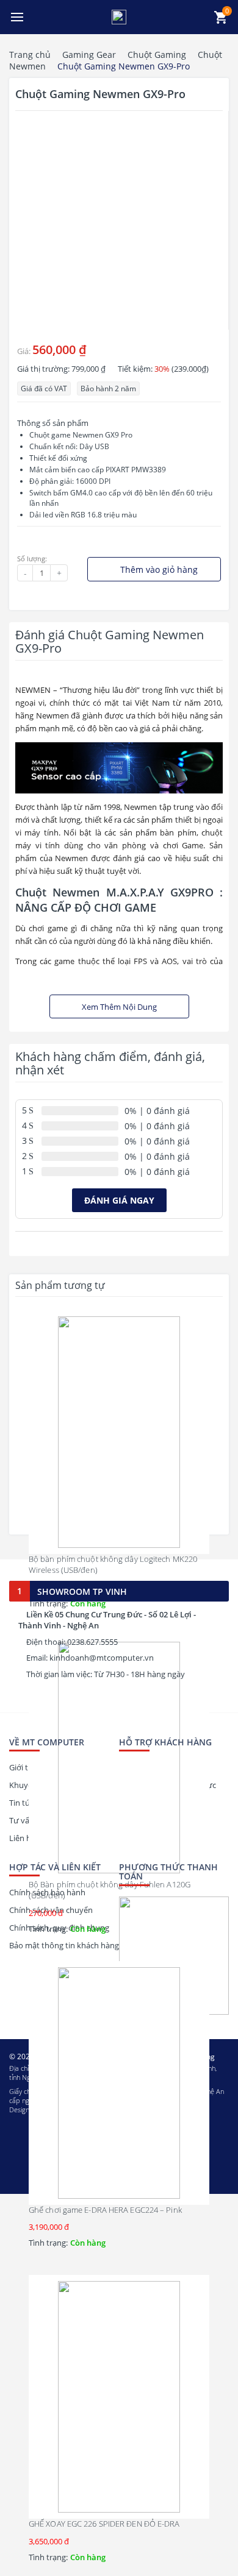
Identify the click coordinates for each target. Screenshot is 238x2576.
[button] (17, 17)
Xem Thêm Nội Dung (119, 1007)
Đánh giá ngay (119, 1200)
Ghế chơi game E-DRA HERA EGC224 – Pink (105, 2210)
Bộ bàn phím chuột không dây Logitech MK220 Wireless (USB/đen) (113, 1564)
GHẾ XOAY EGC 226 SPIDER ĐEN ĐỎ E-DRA (104, 2524)
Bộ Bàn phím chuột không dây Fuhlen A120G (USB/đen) (110, 1890)
